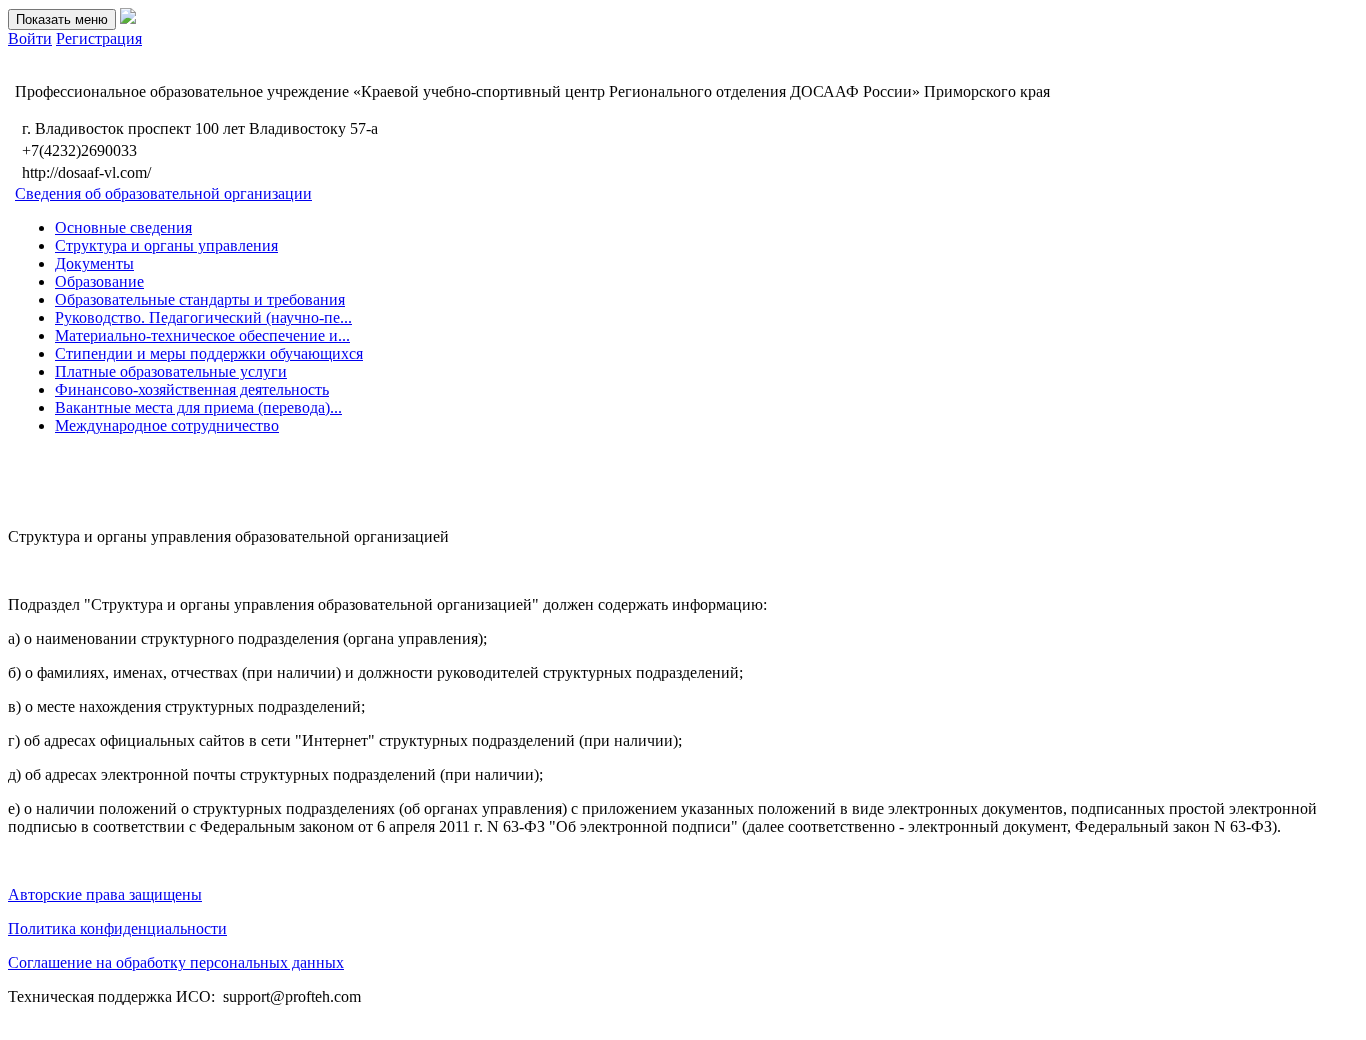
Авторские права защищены (105, 894)
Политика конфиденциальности (117, 928)
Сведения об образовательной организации (163, 193)
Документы (94, 263)
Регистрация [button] (99, 38)
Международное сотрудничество (167, 425)
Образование (99, 281)
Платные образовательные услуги (171, 371)
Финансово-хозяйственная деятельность (192, 389)
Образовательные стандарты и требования (200, 299)
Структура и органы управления (166, 245)
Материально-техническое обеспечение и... (202, 335)
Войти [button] (30, 38)
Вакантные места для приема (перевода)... (198, 407)
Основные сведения (123, 227)
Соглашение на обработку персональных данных (176, 962)
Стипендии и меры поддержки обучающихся (209, 353)
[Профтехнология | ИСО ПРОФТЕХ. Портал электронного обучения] (128, 18)
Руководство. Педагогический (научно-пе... (203, 317)
